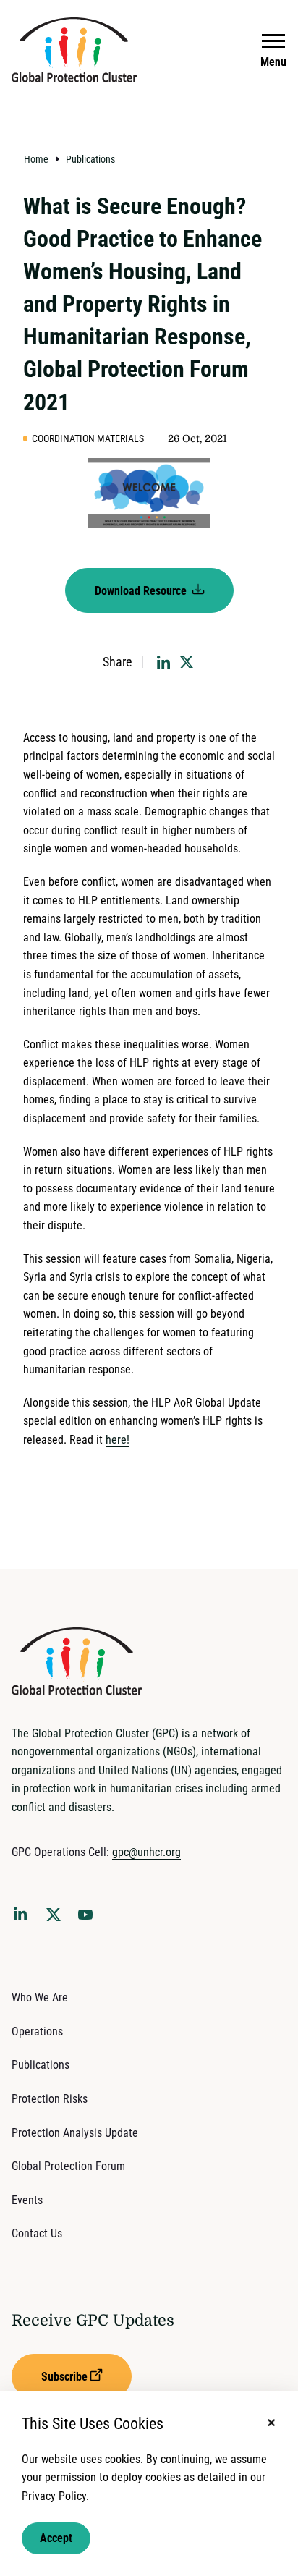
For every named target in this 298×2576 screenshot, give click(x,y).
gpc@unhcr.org (146, 1852)
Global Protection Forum (68, 2166)
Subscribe (64, 2377)
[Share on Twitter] (187, 662)
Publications (90, 159)
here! (118, 1440)
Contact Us (37, 2233)
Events (27, 2200)
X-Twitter (56, 1919)
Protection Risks (50, 2099)
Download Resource (142, 591)
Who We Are (40, 1997)
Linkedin (23, 1916)
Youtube (90, 1919)
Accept (56, 2538)
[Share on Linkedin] (163, 662)
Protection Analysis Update (75, 2133)
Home (36, 159)
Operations (37, 2031)
